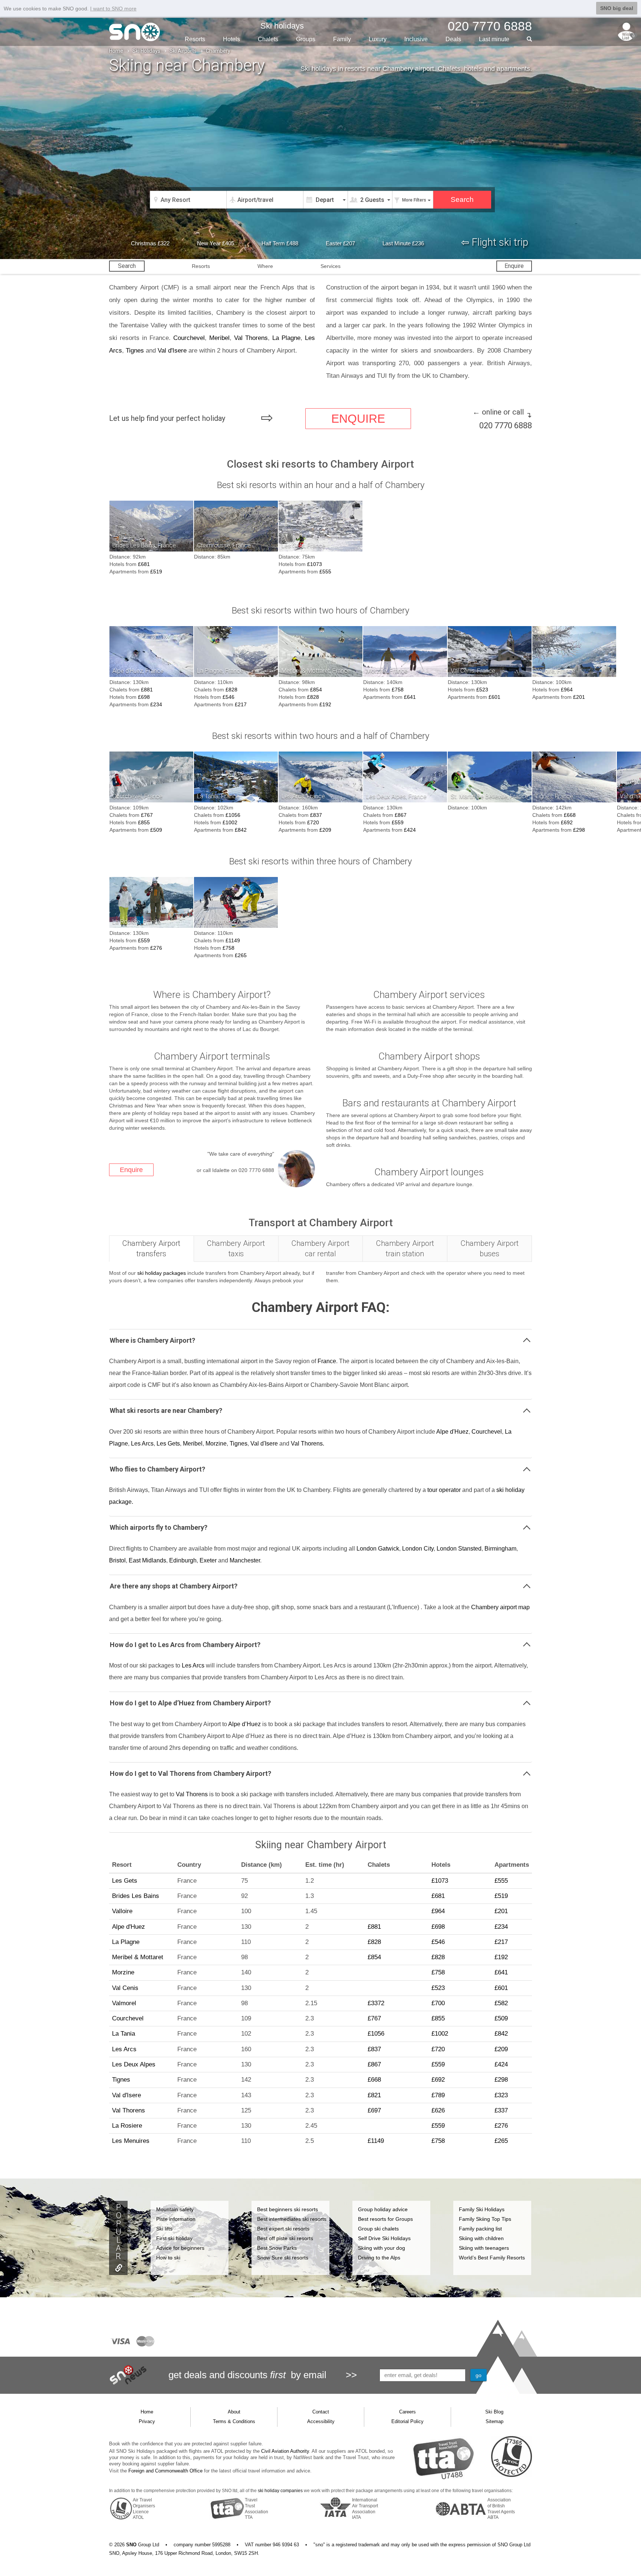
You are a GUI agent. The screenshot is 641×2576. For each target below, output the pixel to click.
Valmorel (124, 2003)
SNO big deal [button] (617, 8)
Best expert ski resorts (283, 2229)
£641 (410, 697)
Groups (306, 39)
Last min (494, 39)
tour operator (444, 1490)
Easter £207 (340, 243)
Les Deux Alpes (134, 2064)
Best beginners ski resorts (287, 2209)
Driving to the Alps (379, 2258)
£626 (438, 2110)
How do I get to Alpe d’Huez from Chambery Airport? (190, 1703)
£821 (374, 2095)
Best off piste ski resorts (285, 2238)
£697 (374, 2110)
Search (127, 266)
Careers (407, 2412)
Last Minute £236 (403, 243)
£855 (144, 822)
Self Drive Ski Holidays (384, 2238)
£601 (494, 697)
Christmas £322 (150, 243)
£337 (501, 2110)
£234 (156, 704)
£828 (231, 690)
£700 (438, 2003)
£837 (316, 815)
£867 (401, 815)
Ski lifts (164, 2229)
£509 (156, 830)
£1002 (230, 822)
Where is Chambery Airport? (152, 1340)
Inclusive (416, 39)
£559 (398, 822)
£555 (325, 572)
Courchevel (189, 338)
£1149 (233, 940)
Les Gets (168, 1444)
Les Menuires (131, 2141)
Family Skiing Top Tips (485, 2219)
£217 (241, 704)
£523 (482, 690)
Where (265, 266)
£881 (147, 690)
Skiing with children (481, 2238)
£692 (567, 822)
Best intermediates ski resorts (292, 2219)
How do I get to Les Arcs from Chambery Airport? (185, 1645)
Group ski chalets (378, 2229)
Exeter (208, 1560)
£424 (410, 830)
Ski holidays (282, 26)
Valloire (122, 1911)
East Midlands (147, 1560)
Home (116, 51)
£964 (567, 690)
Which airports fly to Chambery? (159, 1527)
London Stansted (459, 1549)
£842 (241, 830)
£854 (316, 690)
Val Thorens (251, 338)
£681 (144, 564)
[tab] (152, 1249)
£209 (325, 830)
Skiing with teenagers (484, 2248)
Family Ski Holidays (482, 2209)
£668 (570, 815)
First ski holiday (174, 2238)
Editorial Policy (407, 2421)
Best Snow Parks (277, 2248)
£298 (579, 830)
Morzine (216, 1444)
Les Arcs (142, 1444)
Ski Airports (183, 51)
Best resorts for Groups (385, 2219)
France (327, 1361)
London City (418, 1549)
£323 (501, 2095)
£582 (501, 2003)
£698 (144, 697)
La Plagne (286, 338)
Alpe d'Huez (452, 1432)
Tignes (135, 351)
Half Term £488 (280, 243)
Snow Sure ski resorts (283, 2258)
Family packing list (480, 2229)
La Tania (124, 2034)
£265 (241, 955)
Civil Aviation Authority (285, 2451)
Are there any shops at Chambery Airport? (174, 1586)
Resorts (195, 39)
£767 (147, 815)
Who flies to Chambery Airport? (157, 1469)
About (234, 2412)
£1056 (233, 815)
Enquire (514, 266)
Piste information (176, 2219)
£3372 (376, 2003)
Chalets (268, 39)
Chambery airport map (500, 1607)
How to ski (168, 2258)
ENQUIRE (358, 419)
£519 (156, 572)
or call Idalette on (235, 1170)
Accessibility (321, 2421)
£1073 (315, 564)
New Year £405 (216, 243)
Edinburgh (183, 1560)
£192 (325, 704)
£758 (398, 690)
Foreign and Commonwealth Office (165, 2471)
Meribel (219, 338)
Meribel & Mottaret (138, 1957)
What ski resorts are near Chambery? (166, 1410)
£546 (229, 697)
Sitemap (494, 2421)
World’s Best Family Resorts (492, 2258)
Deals (453, 39)
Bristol (117, 1560)
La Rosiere (127, 2126)
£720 (313, 822)
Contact (321, 2412)
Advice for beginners (180, 2248)
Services (331, 266)
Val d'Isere (172, 351)
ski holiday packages (162, 1273)
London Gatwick (378, 1549)
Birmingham (500, 1549)
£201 (579, 697)
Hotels (231, 39)
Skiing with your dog (382, 2248)
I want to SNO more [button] (113, 9)
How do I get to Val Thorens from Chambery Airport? (190, 1773)
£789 (438, 2095)
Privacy (147, 2421)
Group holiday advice (383, 2209)
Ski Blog (494, 2412)
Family (342, 39)
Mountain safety (175, 2209)
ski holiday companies (280, 2491)
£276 (156, 948)
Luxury (378, 39)
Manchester (245, 1560)
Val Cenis (125, 1988)
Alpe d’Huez (244, 1724)
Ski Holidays (146, 51)
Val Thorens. (308, 1444)
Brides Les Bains (136, 1896)
